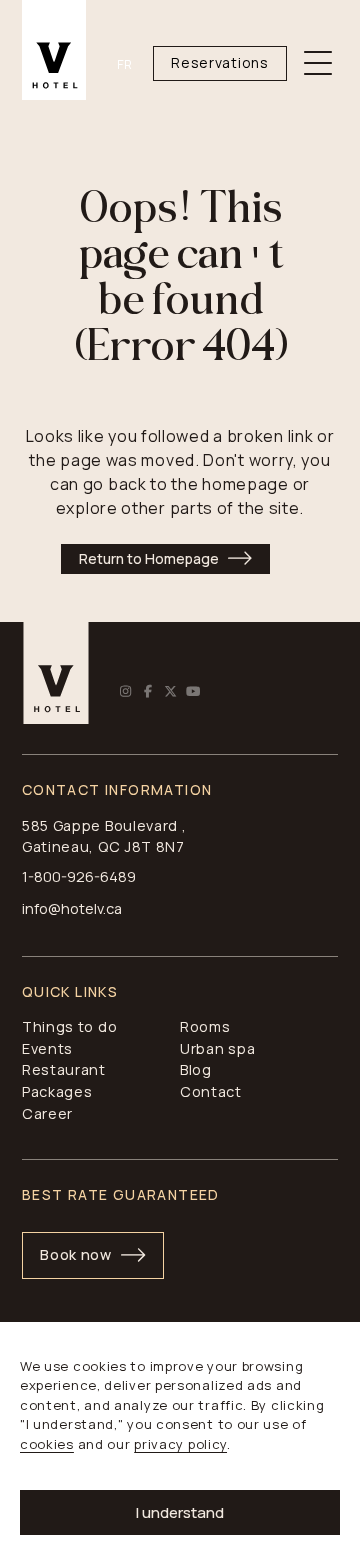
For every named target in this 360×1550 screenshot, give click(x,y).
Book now (76, 1254)
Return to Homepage (149, 558)
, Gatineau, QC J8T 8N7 (104, 836)
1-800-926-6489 (79, 876)
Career (47, 1113)
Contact (211, 1091)
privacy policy (180, 1444)
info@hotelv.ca (72, 908)
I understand (180, 1512)
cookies (47, 1444)
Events (47, 1048)
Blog (196, 1069)
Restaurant (64, 1069)
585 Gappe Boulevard (100, 825)
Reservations (219, 62)
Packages (57, 1091)
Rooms (205, 1026)
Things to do (69, 1026)
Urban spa (217, 1048)
